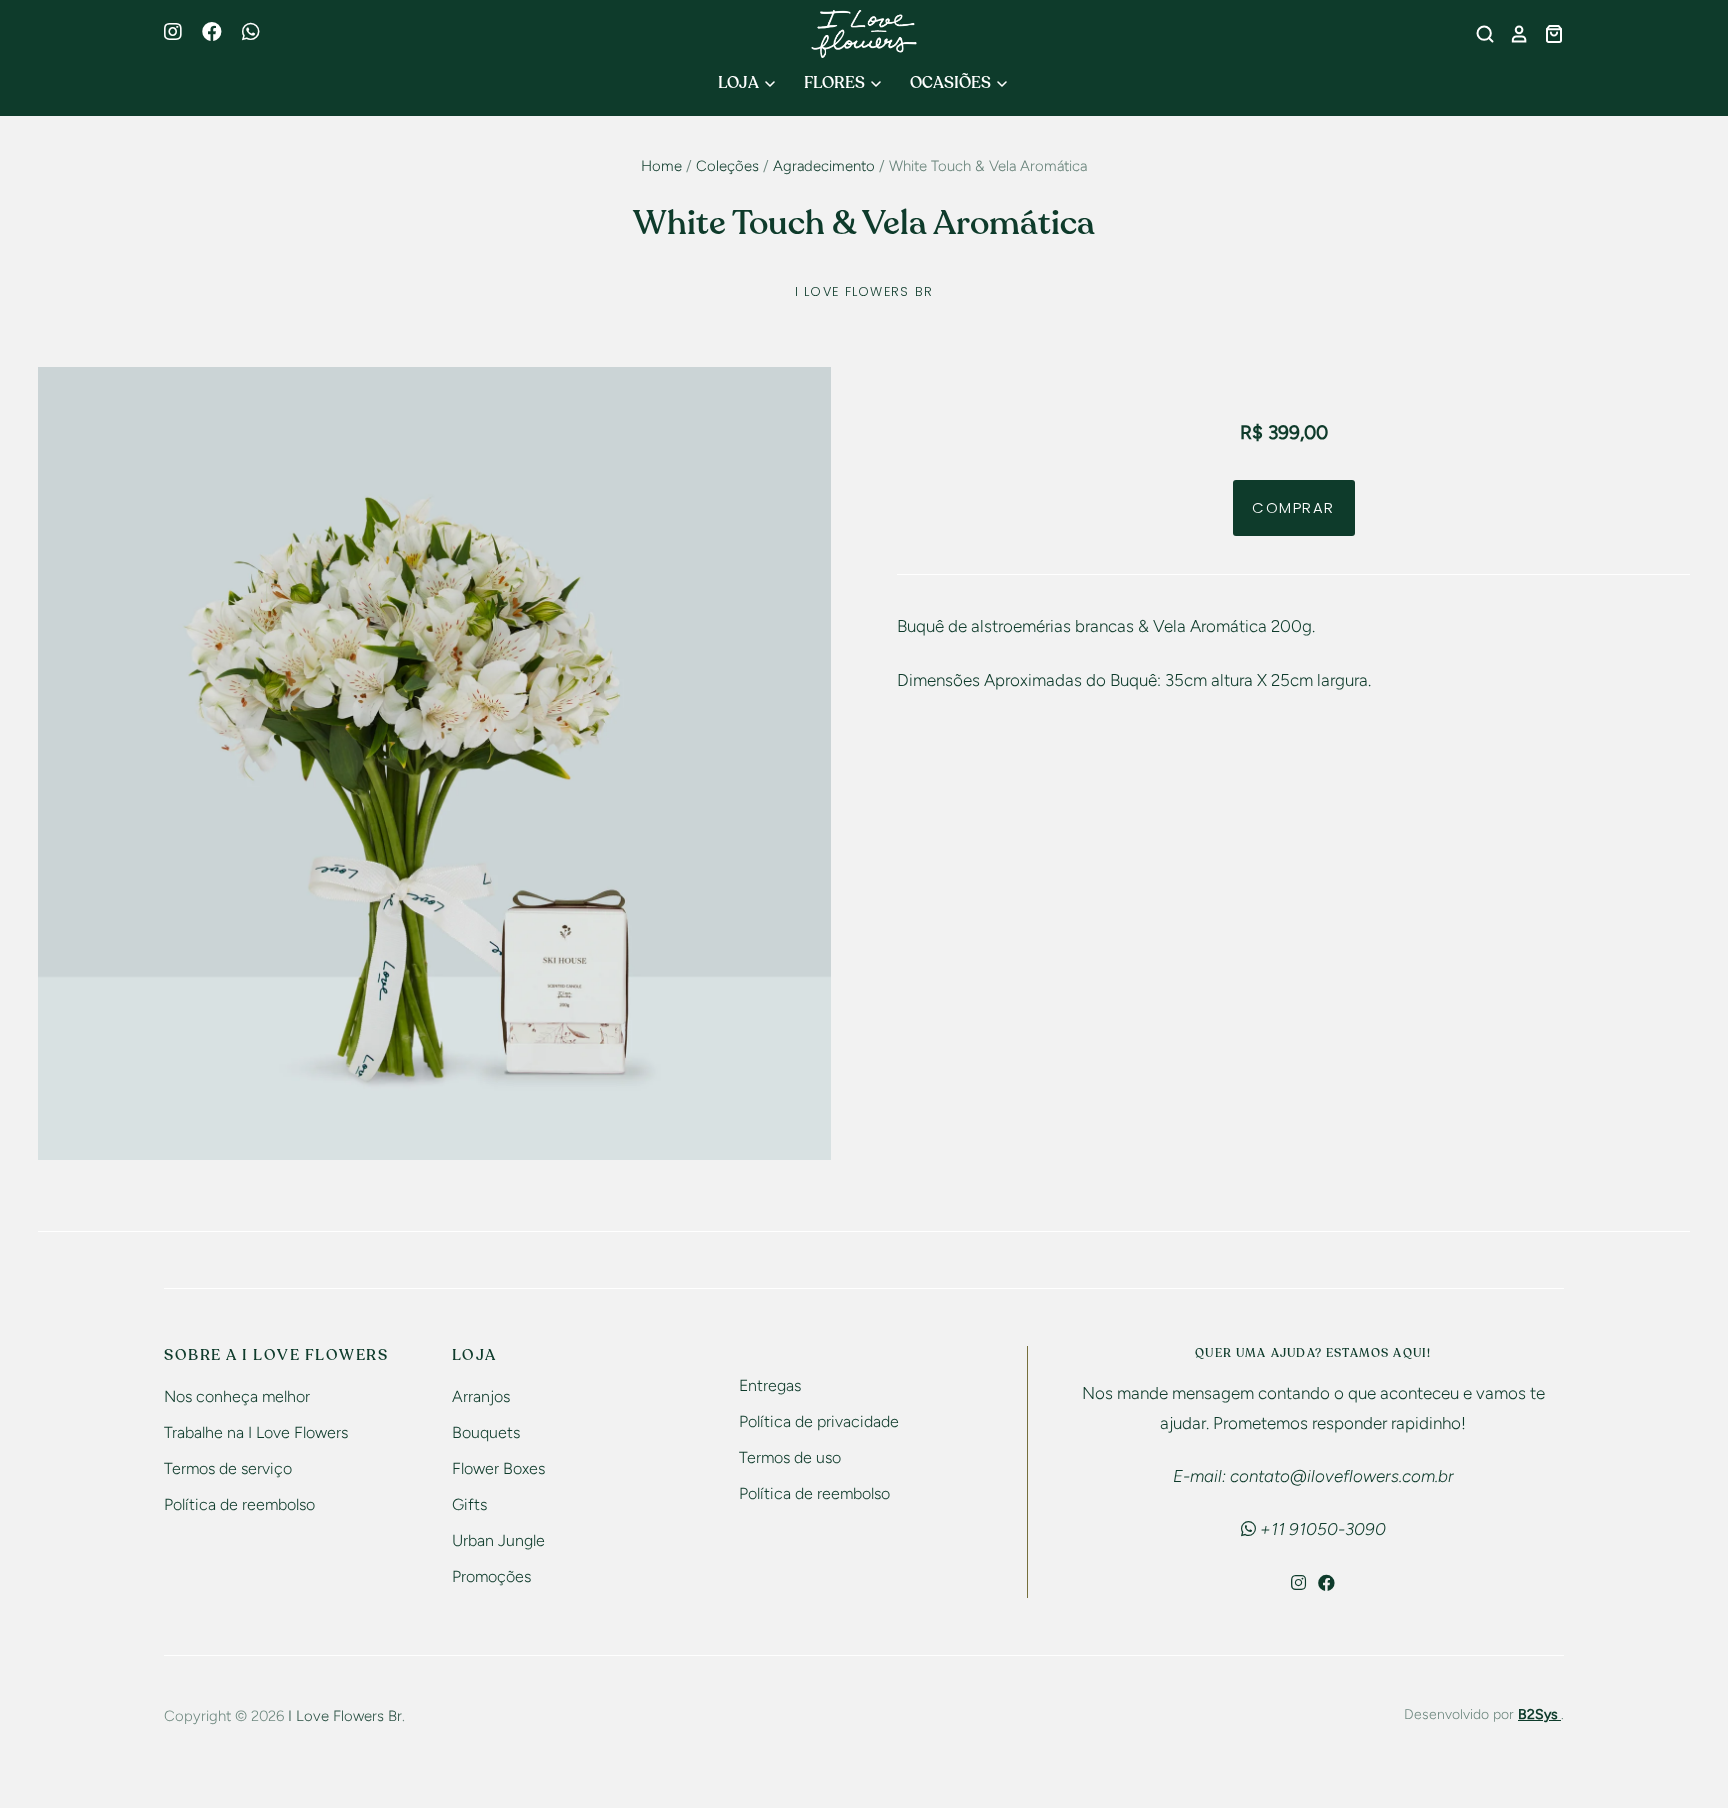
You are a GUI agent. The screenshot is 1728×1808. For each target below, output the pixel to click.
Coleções (727, 166)
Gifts (469, 1504)
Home (661, 166)
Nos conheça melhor (237, 1396)
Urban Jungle (498, 1540)
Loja (740, 83)
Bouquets (486, 1432)
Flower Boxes (498, 1468)
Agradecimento (824, 166)
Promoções (491, 1576)
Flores (836, 83)
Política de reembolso (239, 1504)
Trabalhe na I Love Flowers (256, 1432)
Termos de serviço (228, 1468)
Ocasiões (952, 83)
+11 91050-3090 (1321, 1529)
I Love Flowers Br (864, 291)
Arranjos (481, 1396)
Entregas (770, 1385)
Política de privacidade (819, 1421)
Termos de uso (790, 1457)
